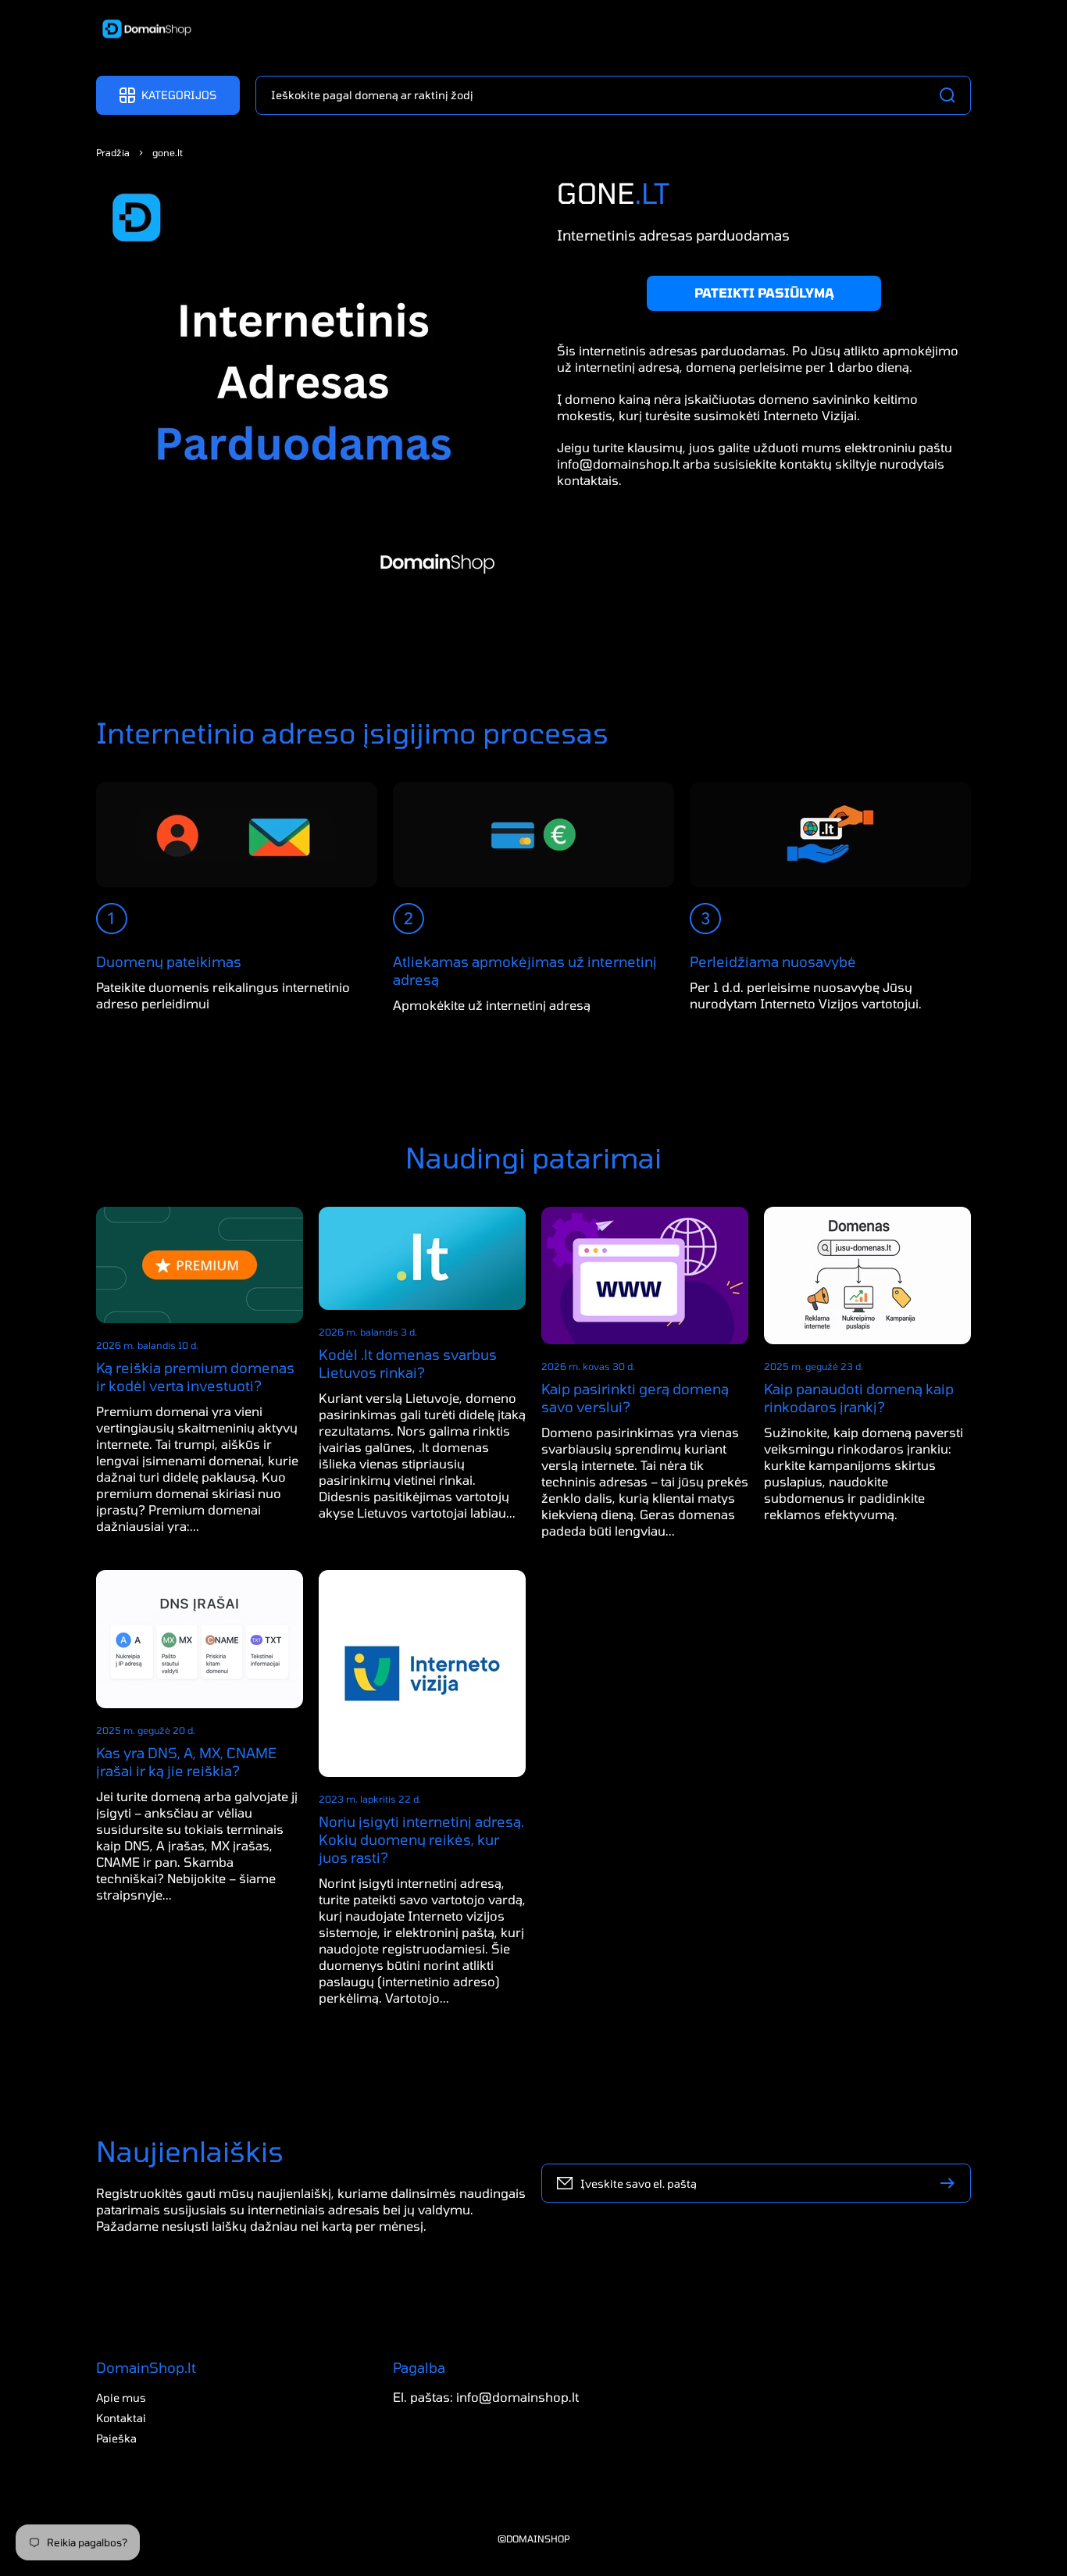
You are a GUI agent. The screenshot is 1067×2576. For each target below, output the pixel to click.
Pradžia (113, 152)
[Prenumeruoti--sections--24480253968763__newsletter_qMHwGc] (951, 2183)
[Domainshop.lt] (141, 30)
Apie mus (121, 2398)
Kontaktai (121, 2418)
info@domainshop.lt (618, 463)
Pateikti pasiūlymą (764, 293)
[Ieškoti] (951, 95)
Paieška (116, 2438)
